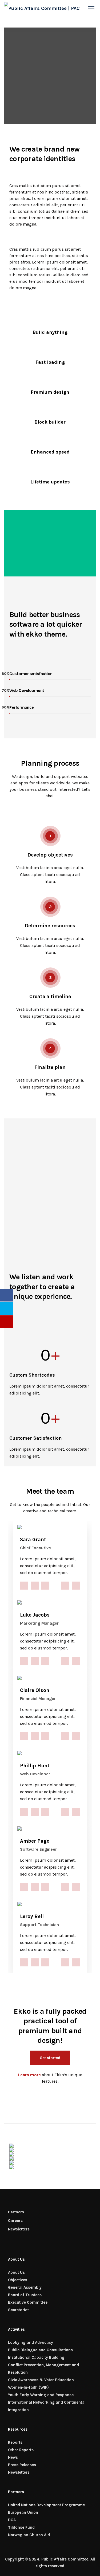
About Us (16, 2272)
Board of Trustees (25, 2295)
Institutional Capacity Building (36, 2357)
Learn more (29, 2075)
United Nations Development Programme (46, 2505)
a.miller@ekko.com (65, 1586)
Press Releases (22, 2465)
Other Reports (21, 2450)
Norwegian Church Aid (29, 2535)
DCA (12, 2520)
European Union (23, 2512)
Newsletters (19, 2229)
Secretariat (18, 2310)
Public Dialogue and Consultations (40, 2350)
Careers (15, 2221)
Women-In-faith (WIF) (28, 2387)
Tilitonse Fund (21, 2527)
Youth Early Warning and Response (41, 2395)
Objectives (18, 2280)
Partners (16, 2212)
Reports (15, 2442)
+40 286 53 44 (76, 1586)
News (13, 2457)
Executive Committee (28, 2302)
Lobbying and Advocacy (31, 2342)
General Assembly (25, 2287)
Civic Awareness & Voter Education (41, 2380)
